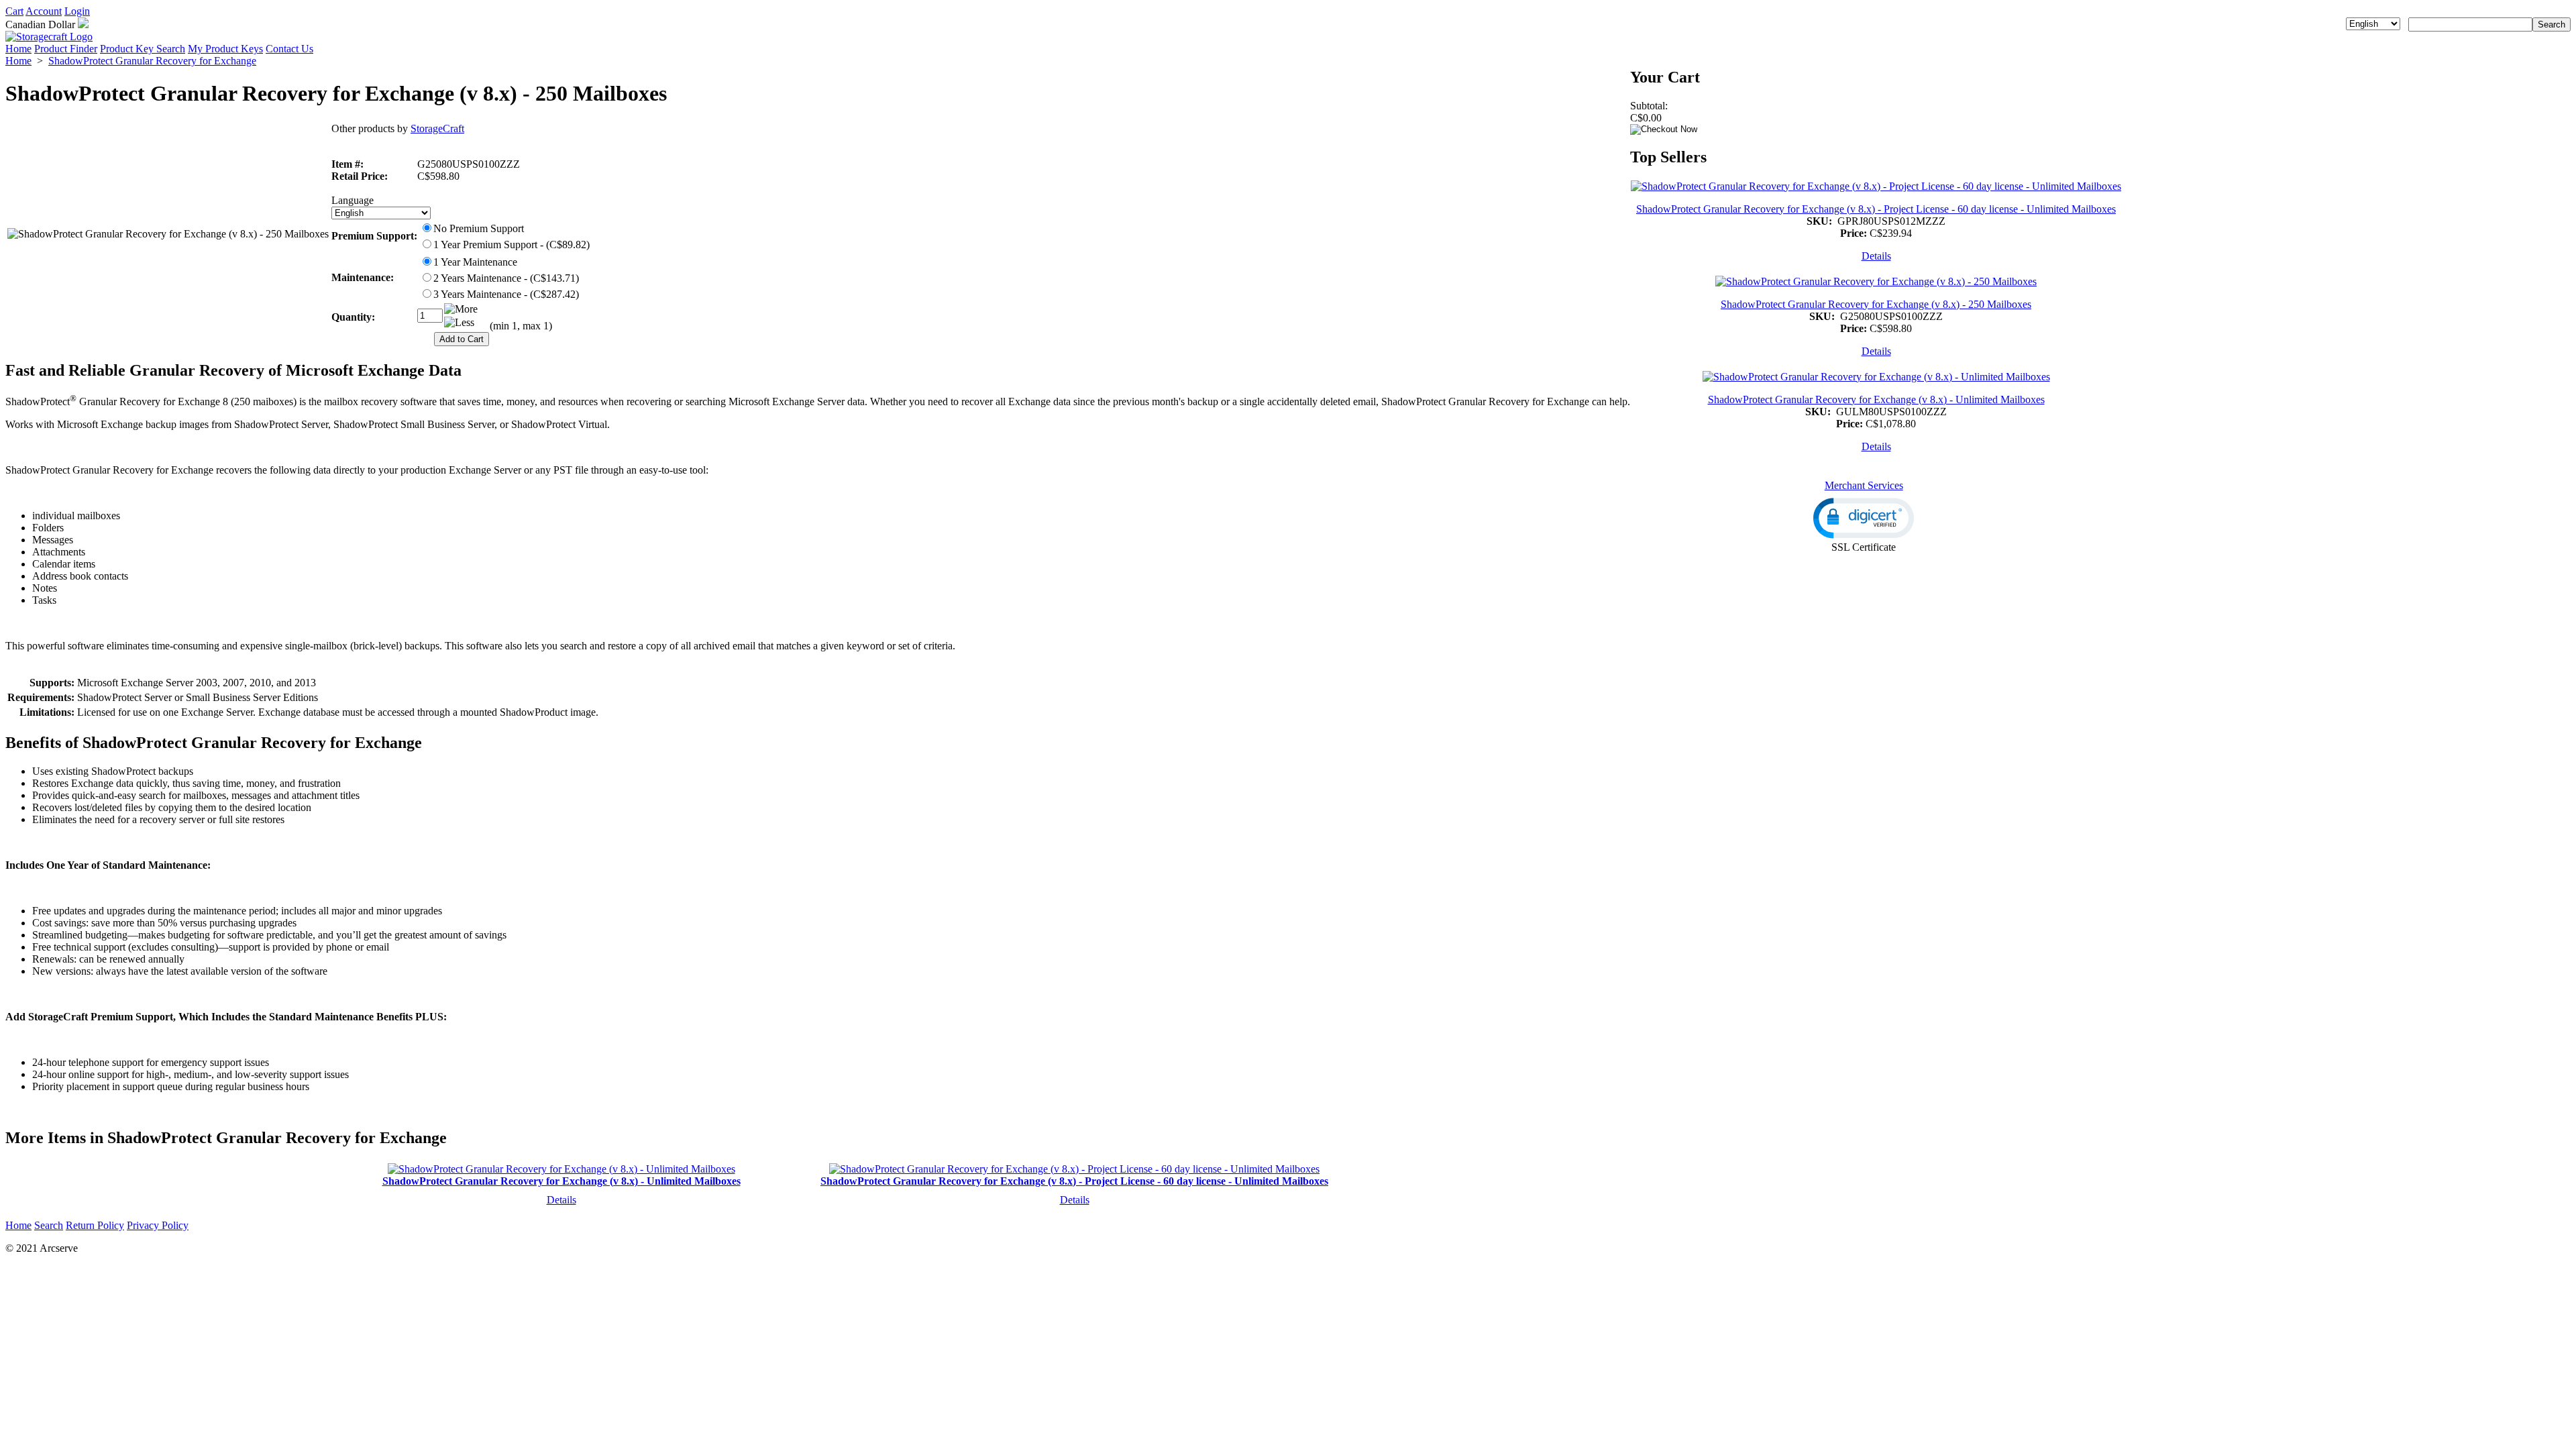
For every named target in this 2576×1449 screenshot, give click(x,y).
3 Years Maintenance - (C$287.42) (506, 294)
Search (49, 1225)
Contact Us (289, 49)
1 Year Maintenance (475, 262)
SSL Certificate (1864, 547)
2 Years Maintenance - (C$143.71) (506, 278)
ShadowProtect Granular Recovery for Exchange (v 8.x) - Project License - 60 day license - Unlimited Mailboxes (1074, 1181)
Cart (14, 11)
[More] (461, 309)
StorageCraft (437, 128)
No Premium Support (479, 228)
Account (44, 11)
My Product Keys (225, 49)
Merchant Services (1864, 485)
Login (77, 11)
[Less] (459, 323)
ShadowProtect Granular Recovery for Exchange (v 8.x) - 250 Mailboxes (1876, 304)
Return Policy (95, 1225)
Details (561, 1200)
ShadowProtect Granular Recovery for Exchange (152, 61)
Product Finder (66, 49)
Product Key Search (143, 49)
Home (18, 49)
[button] (1864, 518)
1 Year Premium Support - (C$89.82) (512, 245)
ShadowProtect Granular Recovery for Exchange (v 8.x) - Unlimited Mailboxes (561, 1181)
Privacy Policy (158, 1225)
